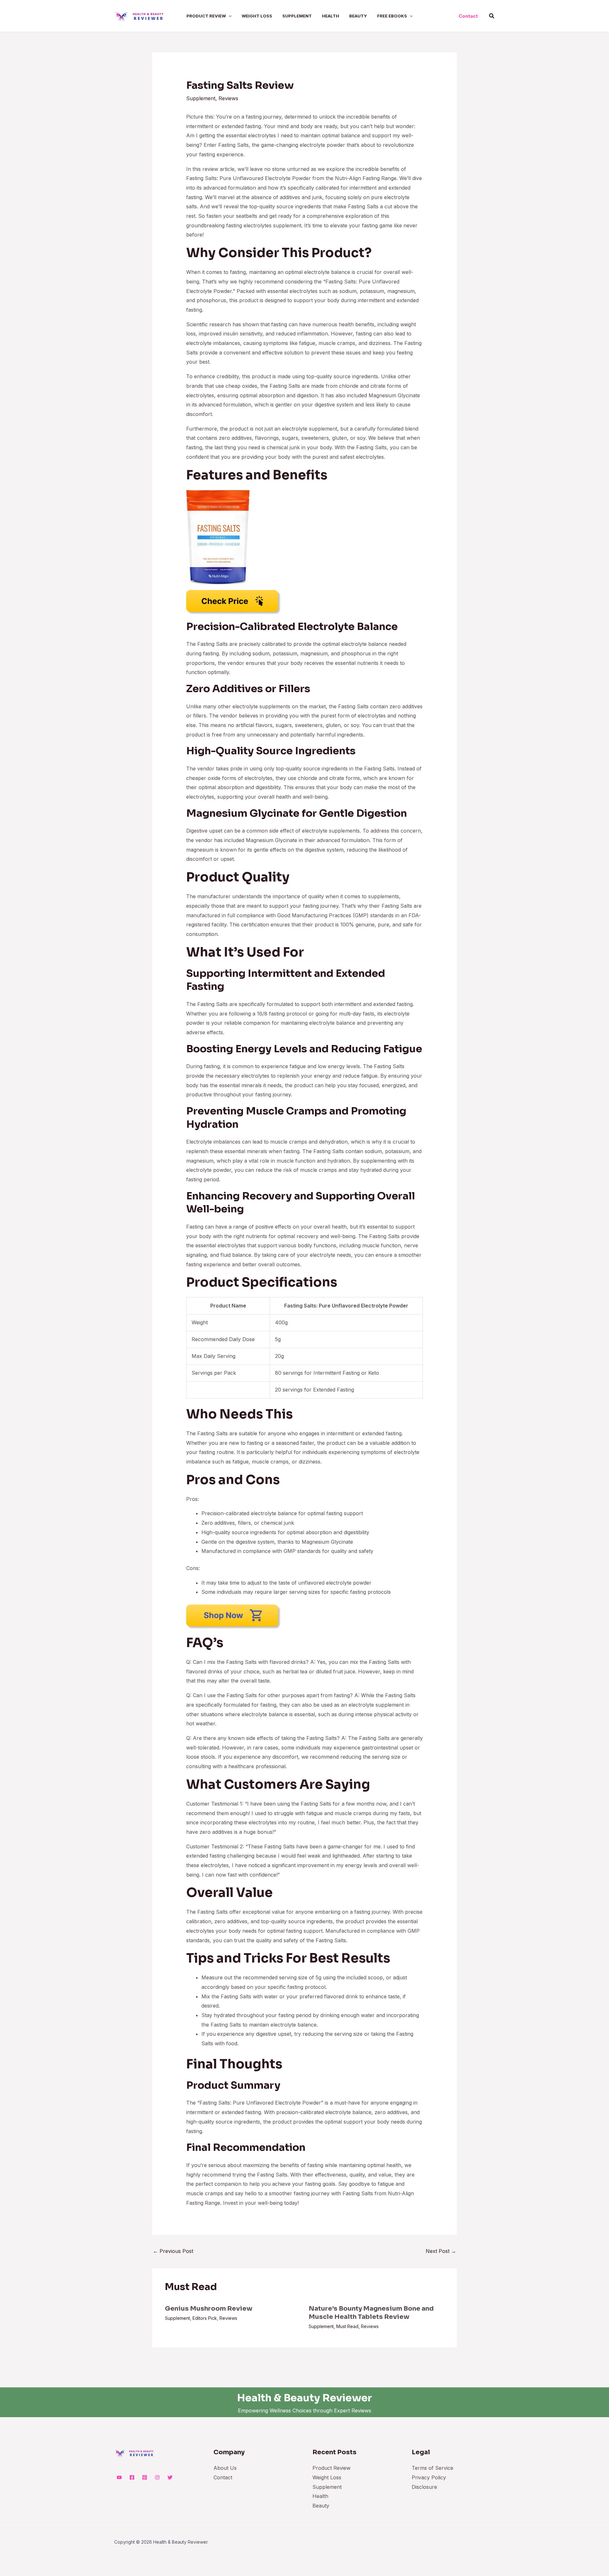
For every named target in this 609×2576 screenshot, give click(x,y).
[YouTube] (119, 2477)
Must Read (347, 2326)
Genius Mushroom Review (209, 2309)
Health (320, 2496)
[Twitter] (170, 2477)
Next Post (441, 2251)
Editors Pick (205, 2318)
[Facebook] (132, 2477)
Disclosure (424, 2487)
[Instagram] (157, 2477)
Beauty (321, 2506)
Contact (223, 2477)
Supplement (201, 98)
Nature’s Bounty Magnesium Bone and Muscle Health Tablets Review (371, 2313)
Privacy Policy (429, 2477)
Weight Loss (327, 2477)
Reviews (228, 98)
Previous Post (173, 2251)
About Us (225, 2468)
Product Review (331, 2468)
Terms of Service (432, 2468)
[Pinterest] (145, 2477)
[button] (229, 16)
